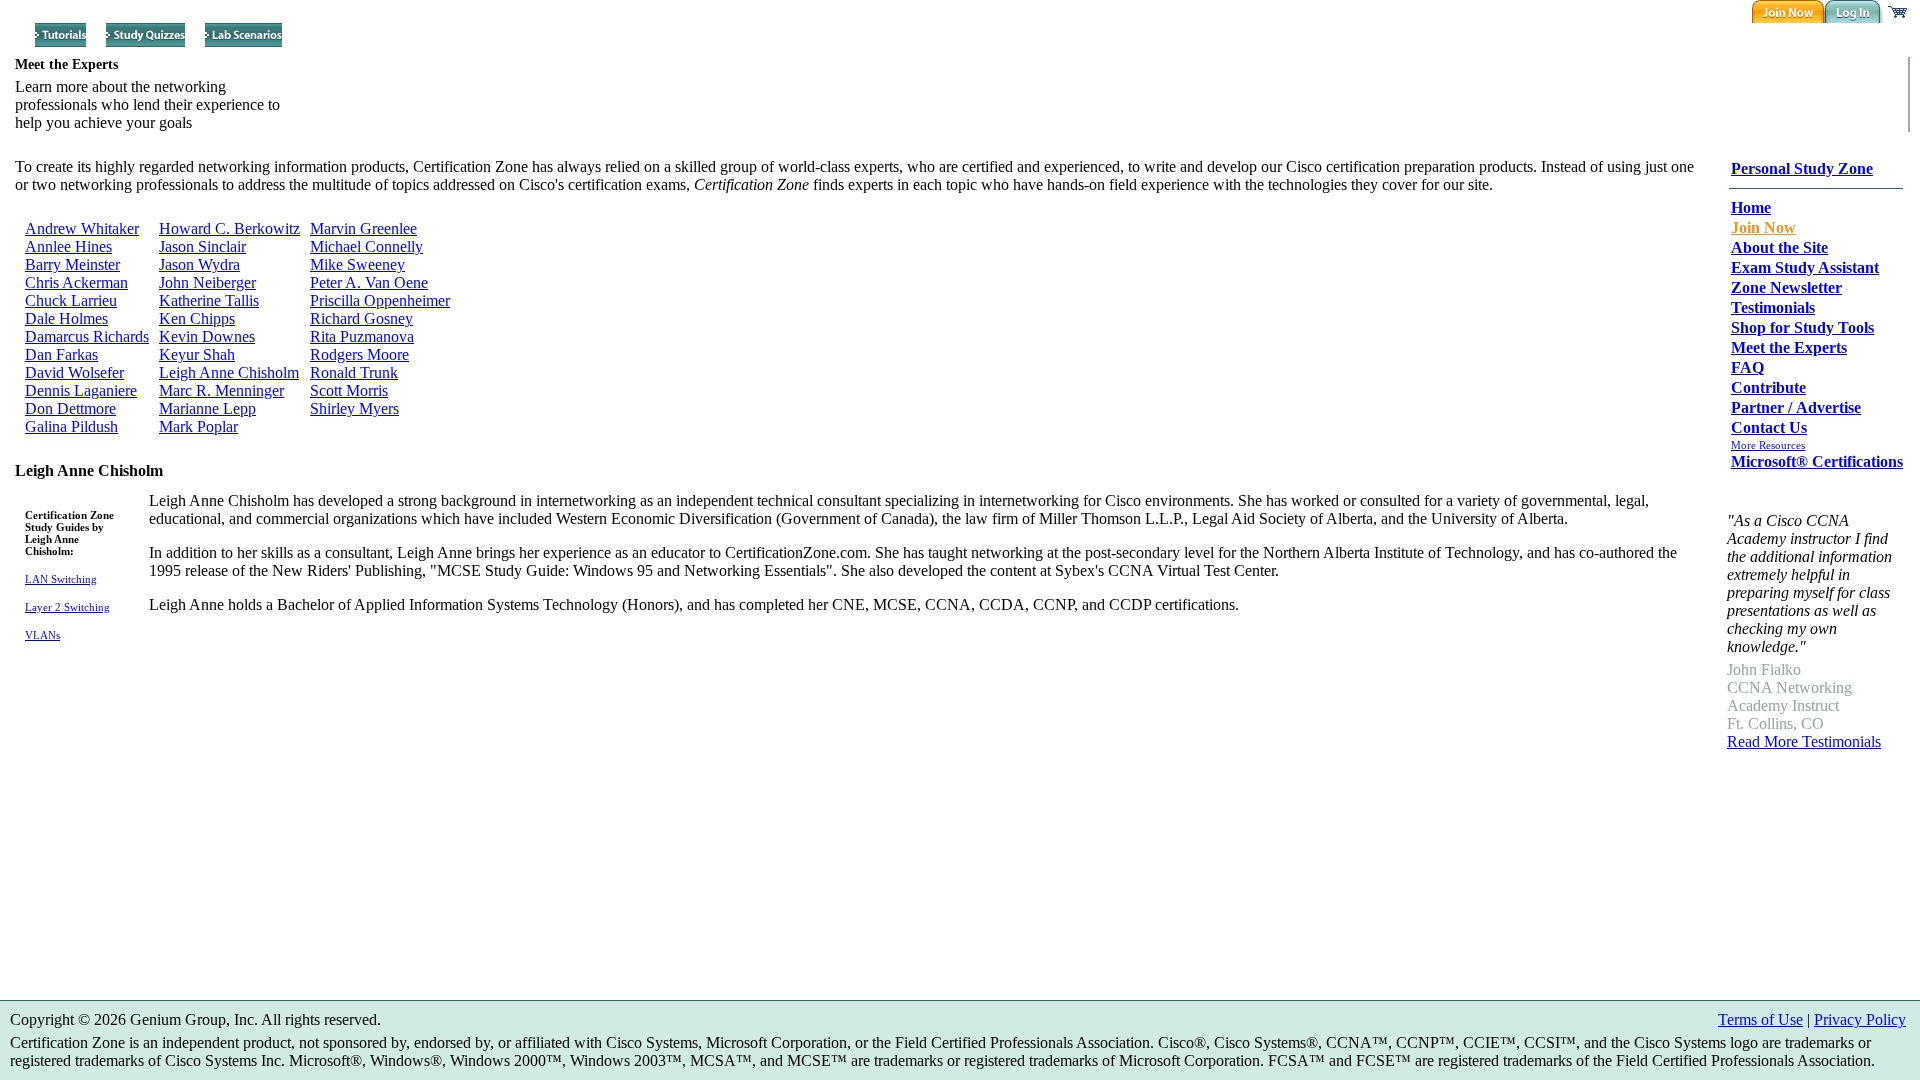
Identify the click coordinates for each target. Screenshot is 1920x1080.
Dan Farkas (61, 354)
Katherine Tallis (209, 300)
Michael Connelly (366, 246)
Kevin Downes (207, 336)
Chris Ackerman (76, 282)
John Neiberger (207, 282)
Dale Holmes (66, 318)
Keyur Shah (197, 354)
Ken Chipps (197, 318)
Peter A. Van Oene (369, 282)
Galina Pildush (71, 426)
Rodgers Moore (359, 354)
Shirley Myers (354, 408)
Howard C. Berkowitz (229, 228)
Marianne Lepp (207, 408)
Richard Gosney (361, 318)
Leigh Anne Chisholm (229, 372)
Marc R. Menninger (221, 390)
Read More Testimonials (1804, 741)
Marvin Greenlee (363, 228)
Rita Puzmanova (362, 336)
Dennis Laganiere (81, 390)
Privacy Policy (1860, 1019)
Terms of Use (1760, 1019)
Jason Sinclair (202, 246)
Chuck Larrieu (71, 300)
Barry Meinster (72, 264)
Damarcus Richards (87, 336)
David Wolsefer (74, 372)
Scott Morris (349, 390)
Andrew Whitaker (82, 228)
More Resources (1768, 445)
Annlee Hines (68, 246)
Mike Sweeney (357, 264)
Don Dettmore (70, 408)
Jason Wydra (199, 264)
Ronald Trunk (354, 372)
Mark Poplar (198, 426)
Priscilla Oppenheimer (380, 300)
